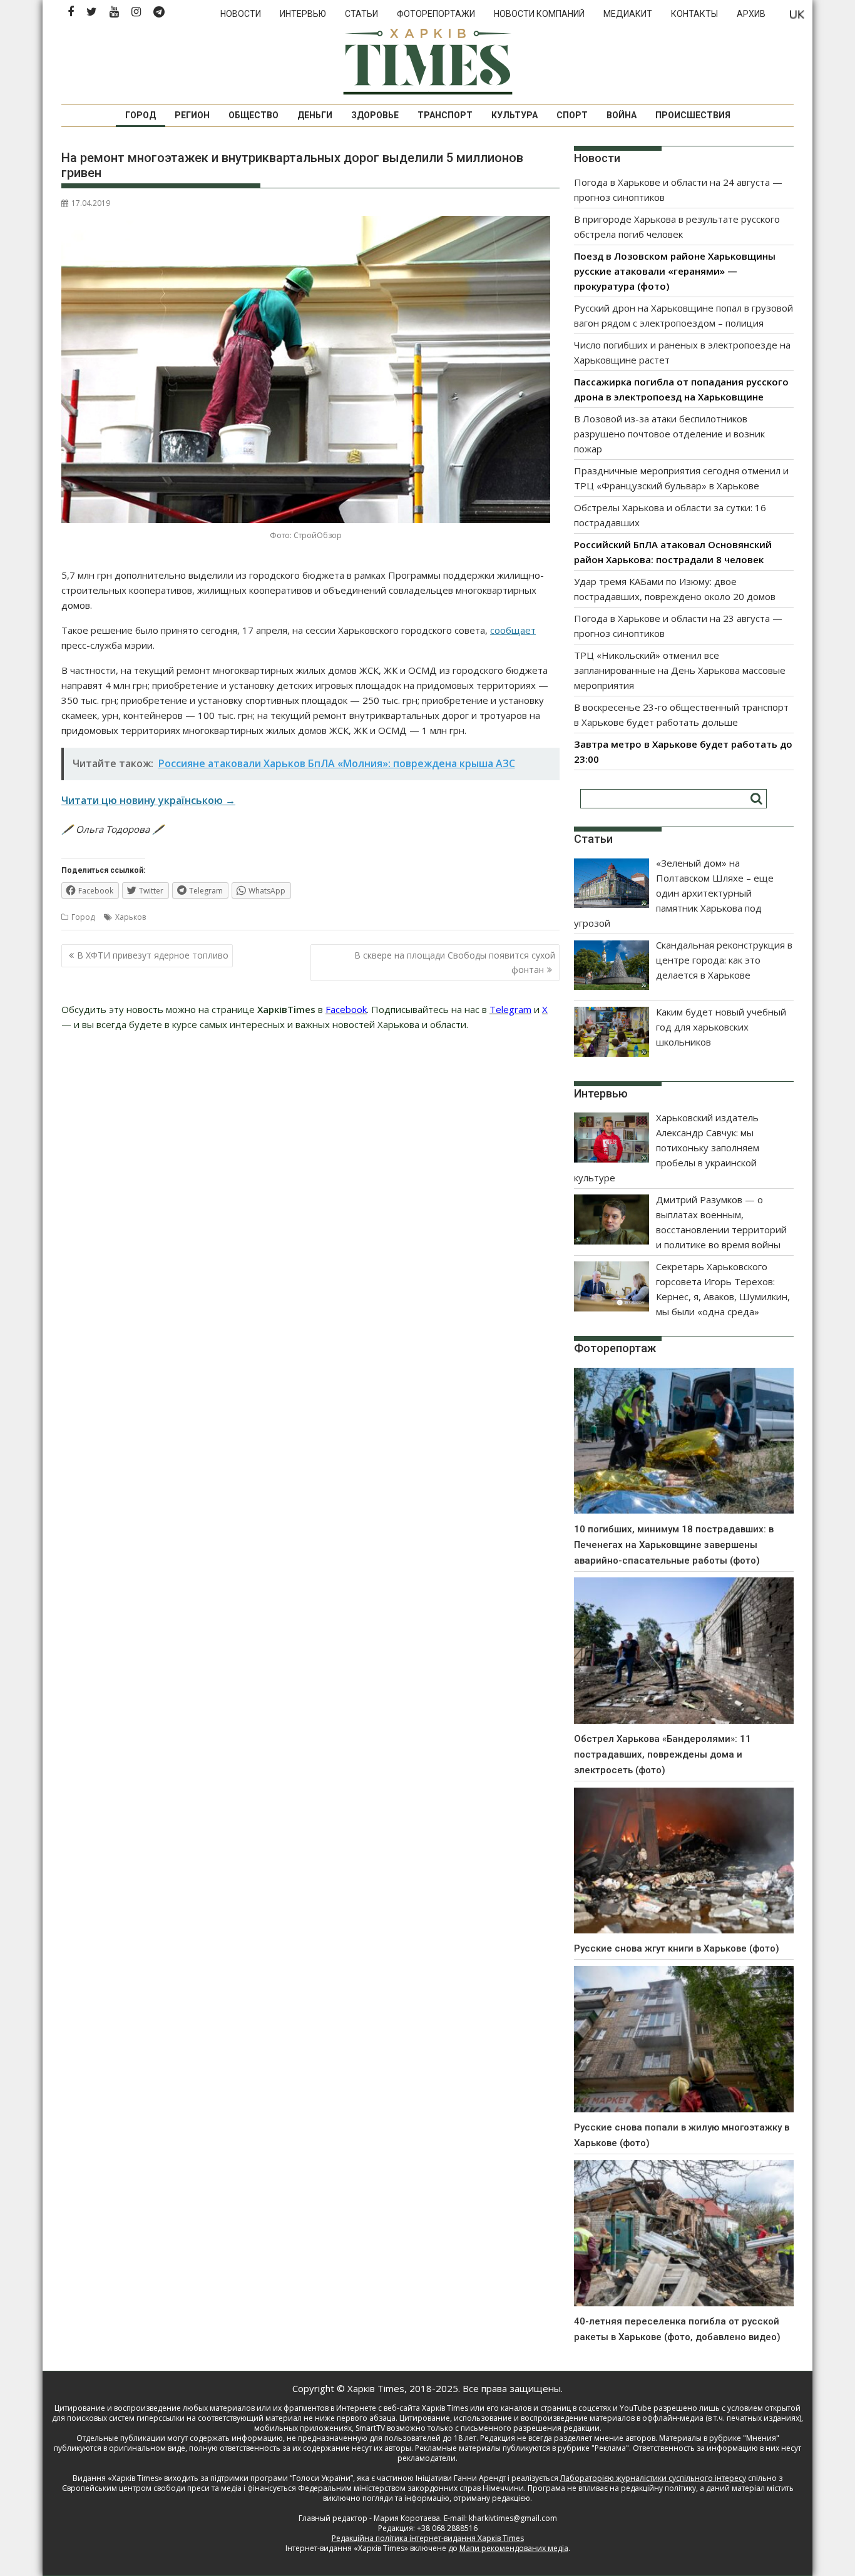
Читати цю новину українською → (148, 800)
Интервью (303, 14)
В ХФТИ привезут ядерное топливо (153, 955)
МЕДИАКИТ (628, 14)
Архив (751, 14)
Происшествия (693, 115)
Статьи (361, 14)
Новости (241, 14)
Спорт (572, 115)
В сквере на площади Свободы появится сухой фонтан (455, 962)
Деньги (315, 115)
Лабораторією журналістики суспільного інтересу (653, 2478)
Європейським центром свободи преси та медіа (153, 2488)
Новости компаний (539, 14)
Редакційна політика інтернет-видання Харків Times (428, 2538)
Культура (515, 115)
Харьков (131, 917)
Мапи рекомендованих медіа (514, 2548)
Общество (253, 115)
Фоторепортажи (436, 14)
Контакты (694, 14)
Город (141, 115)
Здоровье (375, 115)
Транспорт (445, 115)
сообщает (513, 630)
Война (622, 115)
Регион (192, 115)
